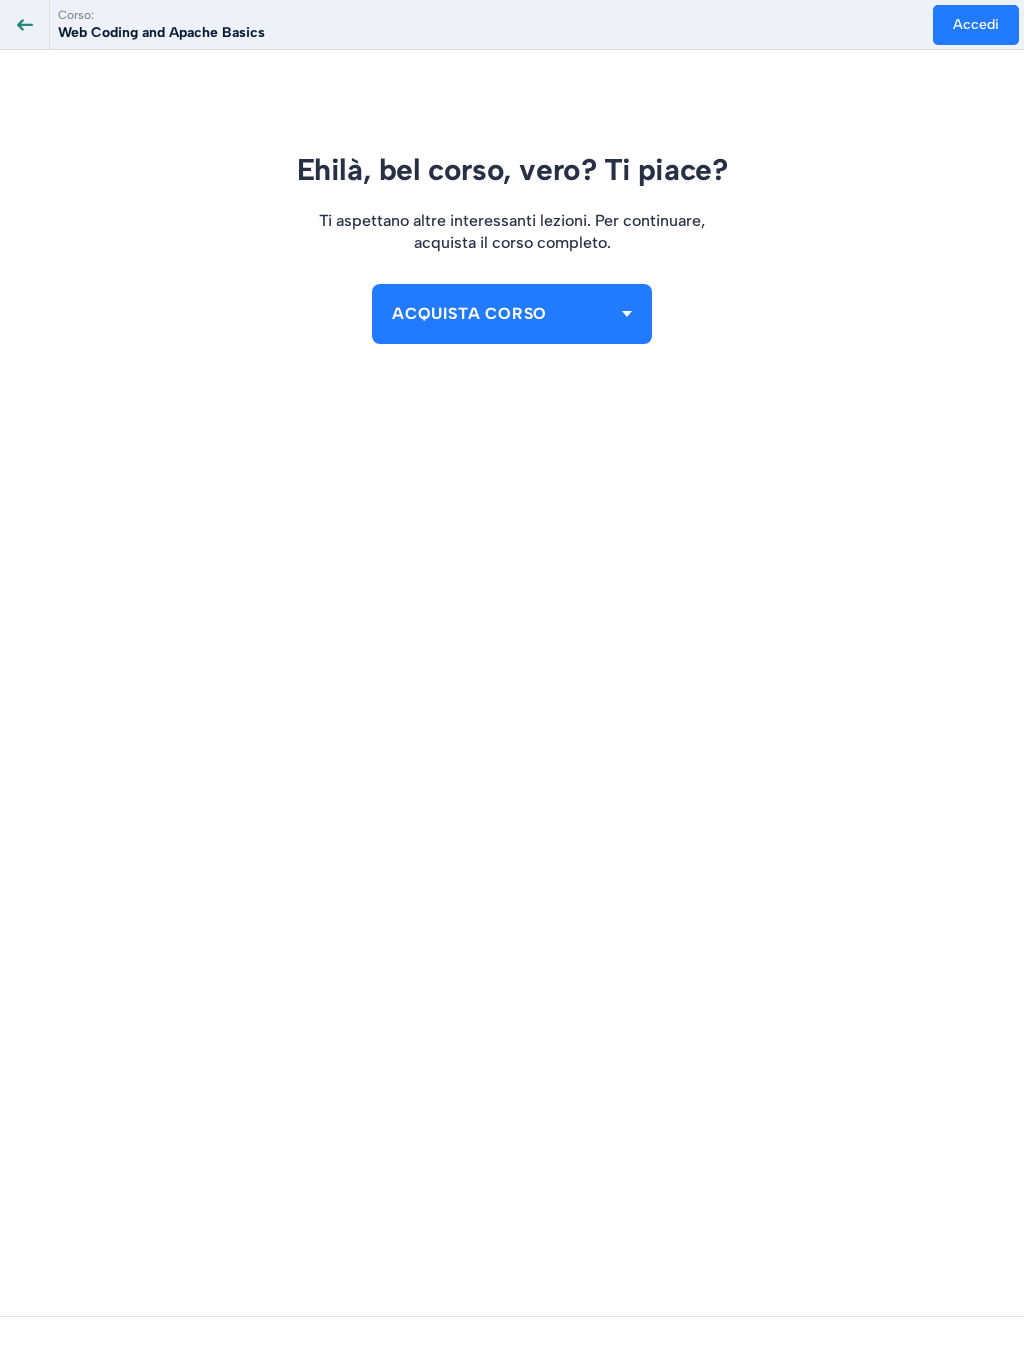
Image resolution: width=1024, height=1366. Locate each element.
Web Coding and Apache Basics (161, 32)
